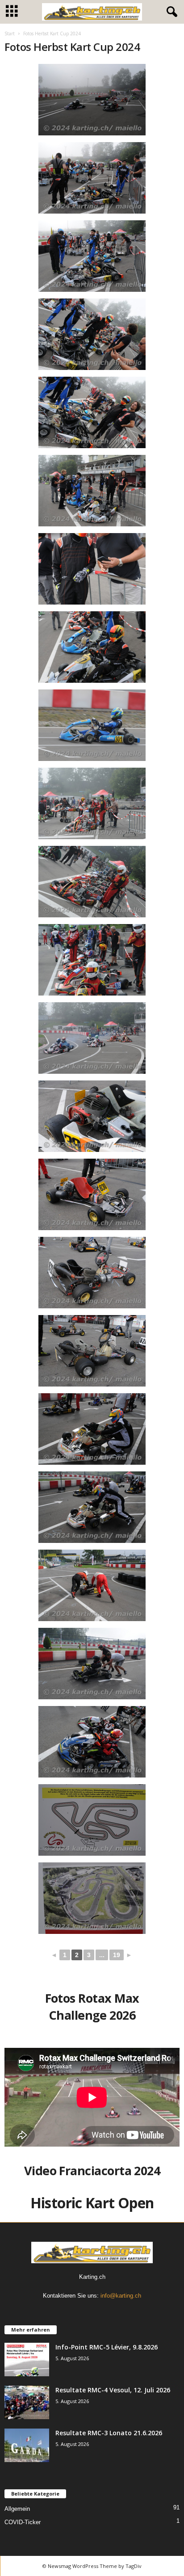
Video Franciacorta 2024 (92, 2170)
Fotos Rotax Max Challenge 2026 (92, 2007)
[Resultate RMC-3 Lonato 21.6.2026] (27, 2445)
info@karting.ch (121, 2296)
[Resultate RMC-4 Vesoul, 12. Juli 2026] (27, 2402)
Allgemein (17, 2509)
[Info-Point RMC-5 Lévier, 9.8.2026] (27, 2360)
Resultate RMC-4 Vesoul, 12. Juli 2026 (113, 2390)
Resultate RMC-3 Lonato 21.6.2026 (109, 2433)
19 (117, 1955)
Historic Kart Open (92, 2203)
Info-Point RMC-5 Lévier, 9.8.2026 (107, 2347)
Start (10, 34)
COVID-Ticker (23, 2522)
